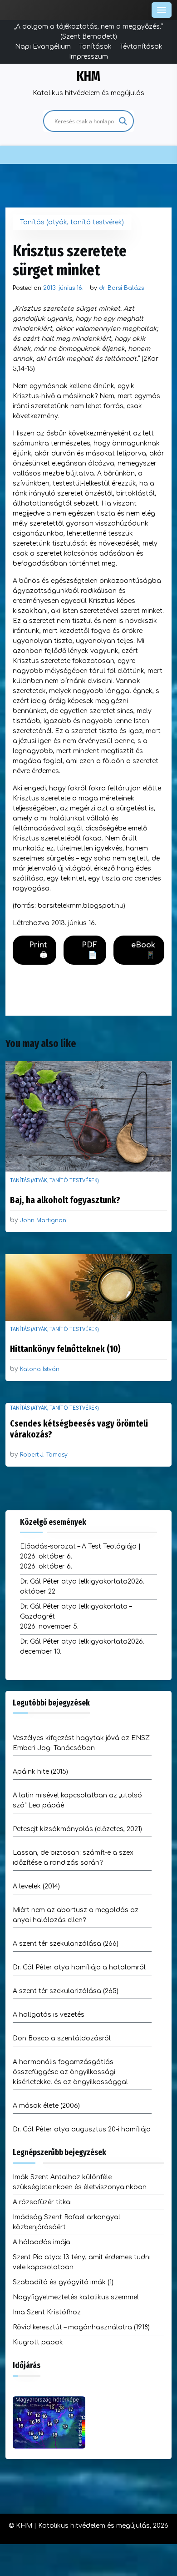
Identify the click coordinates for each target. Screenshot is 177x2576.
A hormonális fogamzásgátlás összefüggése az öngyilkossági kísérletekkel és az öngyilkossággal (70, 2072)
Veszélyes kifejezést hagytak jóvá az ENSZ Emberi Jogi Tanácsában (81, 1743)
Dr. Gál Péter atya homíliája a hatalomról (79, 1967)
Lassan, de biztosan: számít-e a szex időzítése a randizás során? (73, 1858)
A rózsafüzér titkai (42, 2202)
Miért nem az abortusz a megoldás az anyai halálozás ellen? (76, 1915)
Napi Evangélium (43, 47)
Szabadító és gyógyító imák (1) (63, 2282)
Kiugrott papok (38, 2342)
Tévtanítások (141, 47)
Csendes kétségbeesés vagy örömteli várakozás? (79, 1429)
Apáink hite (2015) (40, 1772)
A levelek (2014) (36, 1886)
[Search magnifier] (123, 121)
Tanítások (95, 47)
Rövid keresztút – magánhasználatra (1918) (81, 2327)
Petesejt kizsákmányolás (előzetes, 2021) (77, 1829)
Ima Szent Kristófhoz (47, 2312)
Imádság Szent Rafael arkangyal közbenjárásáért (66, 2222)
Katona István (40, 1369)
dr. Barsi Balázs (121, 288)
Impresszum (88, 57)
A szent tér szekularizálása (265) (66, 1991)
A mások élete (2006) (46, 2106)
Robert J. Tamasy (44, 1455)
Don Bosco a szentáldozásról (62, 2038)
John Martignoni (44, 1220)
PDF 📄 (89, 950)
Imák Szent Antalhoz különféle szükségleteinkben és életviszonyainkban (80, 2182)
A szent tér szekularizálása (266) (66, 1944)
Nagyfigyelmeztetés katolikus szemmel (76, 2297)
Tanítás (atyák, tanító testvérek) (72, 222)
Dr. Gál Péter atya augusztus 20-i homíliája (82, 2129)
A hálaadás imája (42, 2242)
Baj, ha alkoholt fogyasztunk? (65, 1200)
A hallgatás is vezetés (49, 2015)
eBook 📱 (143, 950)
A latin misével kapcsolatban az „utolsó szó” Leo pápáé (77, 1800)
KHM (88, 76)
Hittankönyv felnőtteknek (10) (65, 1349)
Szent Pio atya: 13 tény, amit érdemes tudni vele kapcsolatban (82, 2262)
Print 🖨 (38, 950)
